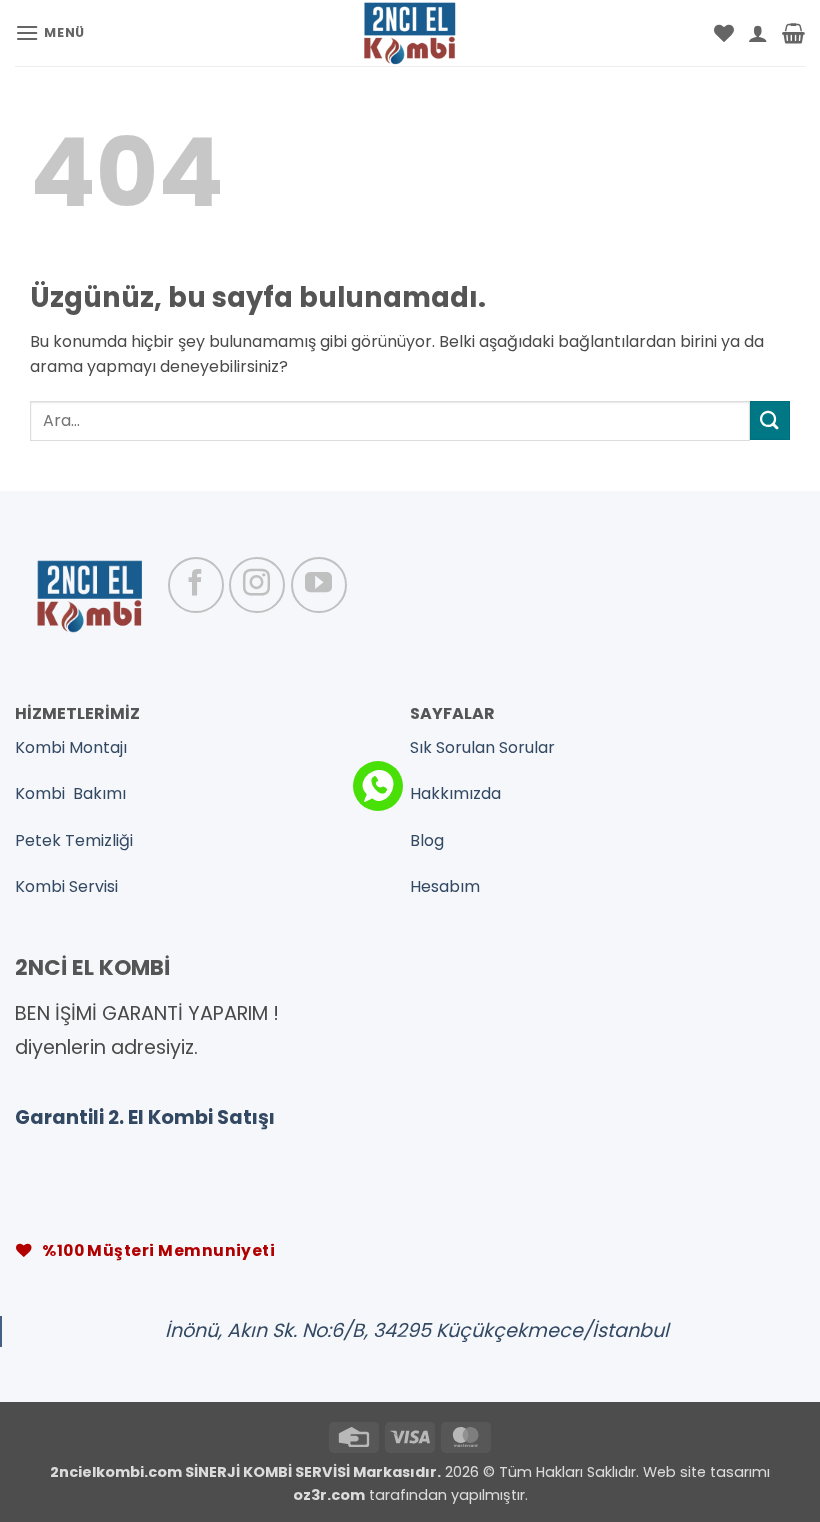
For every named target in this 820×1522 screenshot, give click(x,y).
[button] (50, 32)
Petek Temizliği (74, 840)
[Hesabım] (758, 33)
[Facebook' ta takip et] (196, 585)
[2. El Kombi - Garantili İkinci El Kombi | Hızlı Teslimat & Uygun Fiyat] (410, 33)
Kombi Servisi (66, 886)
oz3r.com (329, 1495)
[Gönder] (770, 420)
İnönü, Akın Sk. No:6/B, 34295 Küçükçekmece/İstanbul (417, 1330)
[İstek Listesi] (724, 33)
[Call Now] (378, 786)
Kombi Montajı (71, 747)
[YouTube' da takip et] (319, 585)
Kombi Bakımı (70, 793)
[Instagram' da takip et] (257, 585)
